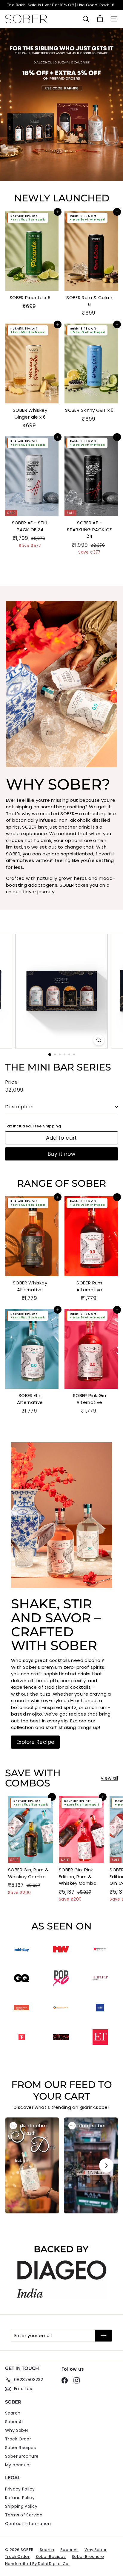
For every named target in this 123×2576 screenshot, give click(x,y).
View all (109, 1778)
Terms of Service (24, 2515)
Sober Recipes (20, 2448)
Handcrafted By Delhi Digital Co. (37, 2564)
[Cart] (100, 19)
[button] (32, 2165)
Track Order (18, 2439)
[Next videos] (106, 2165)
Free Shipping (47, 1126)
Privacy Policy (20, 2489)
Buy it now (61, 1154)
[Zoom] (99, 1040)
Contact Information (28, 2524)
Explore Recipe (35, 1742)
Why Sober (17, 2430)
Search (13, 2413)
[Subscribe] (104, 2336)
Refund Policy (20, 2498)
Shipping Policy (21, 2506)
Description (19, 1107)
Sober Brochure (22, 2456)
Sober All (14, 2422)
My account (18, 2465)
